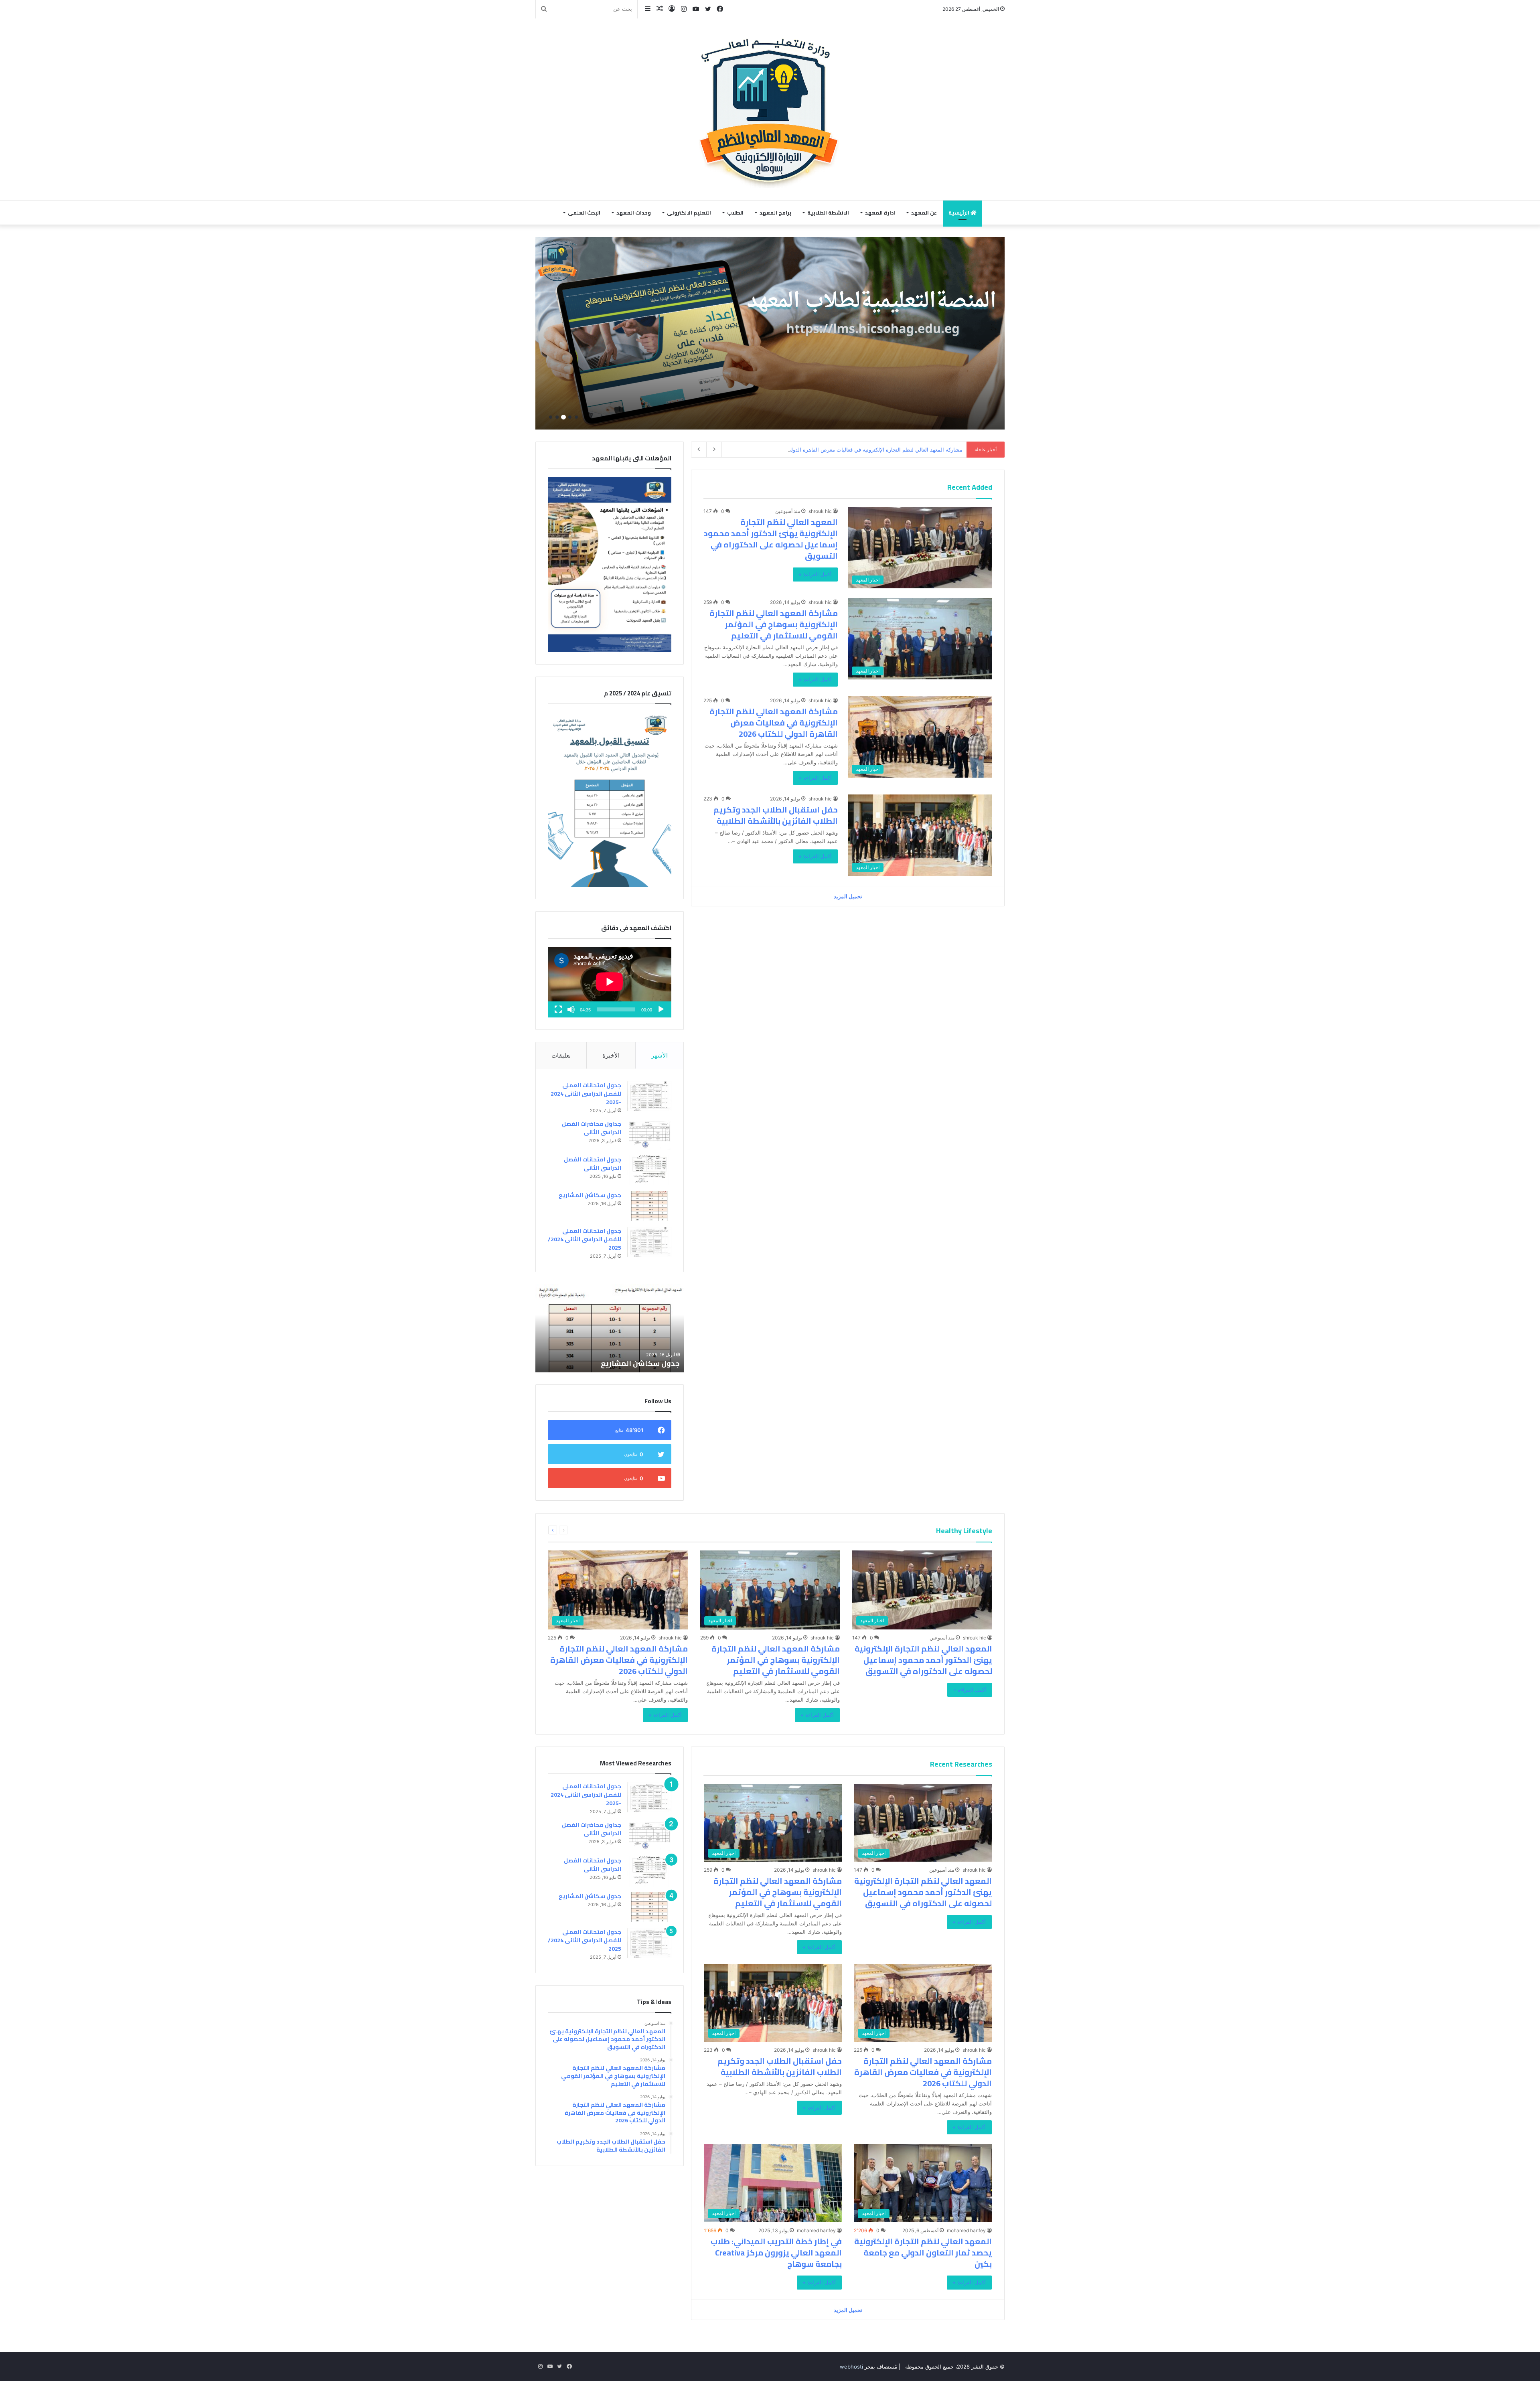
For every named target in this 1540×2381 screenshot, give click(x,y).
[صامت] (571, 1009)
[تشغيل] (661, 1009)
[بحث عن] (544, 9)
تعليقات (561, 1055)
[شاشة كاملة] (558, 1009)
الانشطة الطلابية (828, 213)
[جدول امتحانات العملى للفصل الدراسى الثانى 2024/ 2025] (649, 1242)
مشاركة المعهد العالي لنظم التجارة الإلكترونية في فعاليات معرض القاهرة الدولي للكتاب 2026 (774, 722)
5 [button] (551, 417)
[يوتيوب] (696, 9)
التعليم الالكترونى (689, 213)
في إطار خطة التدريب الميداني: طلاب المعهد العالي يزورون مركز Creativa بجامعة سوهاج (776, 2252)
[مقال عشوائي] (660, 9)
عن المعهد (924, 213)
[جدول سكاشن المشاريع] (649, 1206)
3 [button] (563, 417)
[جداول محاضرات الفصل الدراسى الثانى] (649, 1135)
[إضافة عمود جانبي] (648, 9)
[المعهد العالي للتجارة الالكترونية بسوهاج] (770, 110)
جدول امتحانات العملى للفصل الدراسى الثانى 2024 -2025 (586, 1094)
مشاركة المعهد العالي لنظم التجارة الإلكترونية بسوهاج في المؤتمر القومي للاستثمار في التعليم (774, 624)
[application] (610, 982)
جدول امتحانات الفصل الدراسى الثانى (593, 1164)
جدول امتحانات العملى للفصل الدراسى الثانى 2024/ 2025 (585, 1239)
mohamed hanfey (966, 2230)
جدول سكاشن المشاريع (590, 1195)
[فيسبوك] (720, 9)
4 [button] (557, 417)
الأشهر (660, 1055)
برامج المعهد (775, 213)
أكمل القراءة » (815, 574)
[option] (770, 333)
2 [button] (570, 417)
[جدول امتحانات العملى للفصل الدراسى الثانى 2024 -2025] (649, 1096)
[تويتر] (708, 9)
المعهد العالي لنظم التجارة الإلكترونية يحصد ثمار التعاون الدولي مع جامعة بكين (923, 2252)
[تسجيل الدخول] (672, 9)
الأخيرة (611, 1055)
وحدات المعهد (634, 213)
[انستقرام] (684, 9)
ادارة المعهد (880, 213)
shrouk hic (820, 511)
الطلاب (735, 213)
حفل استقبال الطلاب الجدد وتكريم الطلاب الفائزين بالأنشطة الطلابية (887, 450)
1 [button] (576, 417)
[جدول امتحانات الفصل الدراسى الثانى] (649, 1170)
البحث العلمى (584, 213)
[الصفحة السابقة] (563, 1530)
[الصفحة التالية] (553, 1530)
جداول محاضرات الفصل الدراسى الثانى (592, 1128)
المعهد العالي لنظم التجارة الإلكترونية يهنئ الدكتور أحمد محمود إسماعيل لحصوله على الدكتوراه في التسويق (771, 539)
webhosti (851, 2367)
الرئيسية (959, 213)
